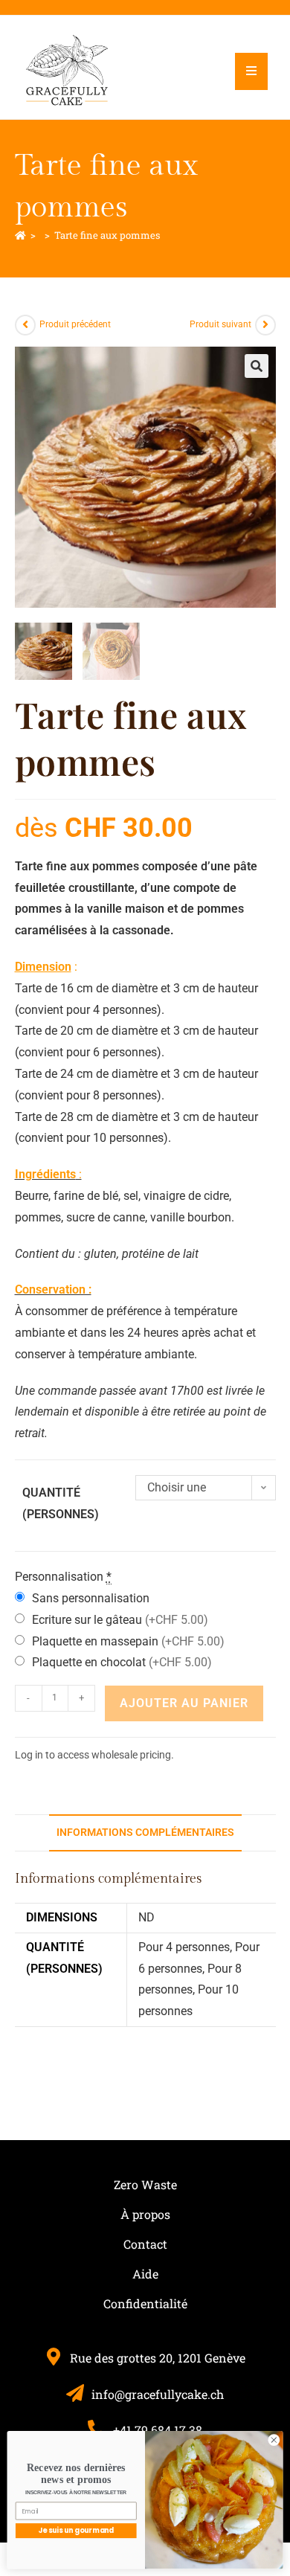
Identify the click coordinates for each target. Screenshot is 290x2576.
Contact (145, 2244)
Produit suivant (220, 324)
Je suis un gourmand (76, 2530)
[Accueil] (20, 235)
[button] (257, 366)
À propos (145, 2214)
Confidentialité (145, 2303)
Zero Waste (145, 2184)
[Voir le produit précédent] (25, 325)
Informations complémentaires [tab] (145, 1833)
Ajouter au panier (184, 1703)
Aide (145, 2274)
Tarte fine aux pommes (107, 235)
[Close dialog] (274, 2440)
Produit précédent (75, 324)
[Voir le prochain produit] (265, 325)
